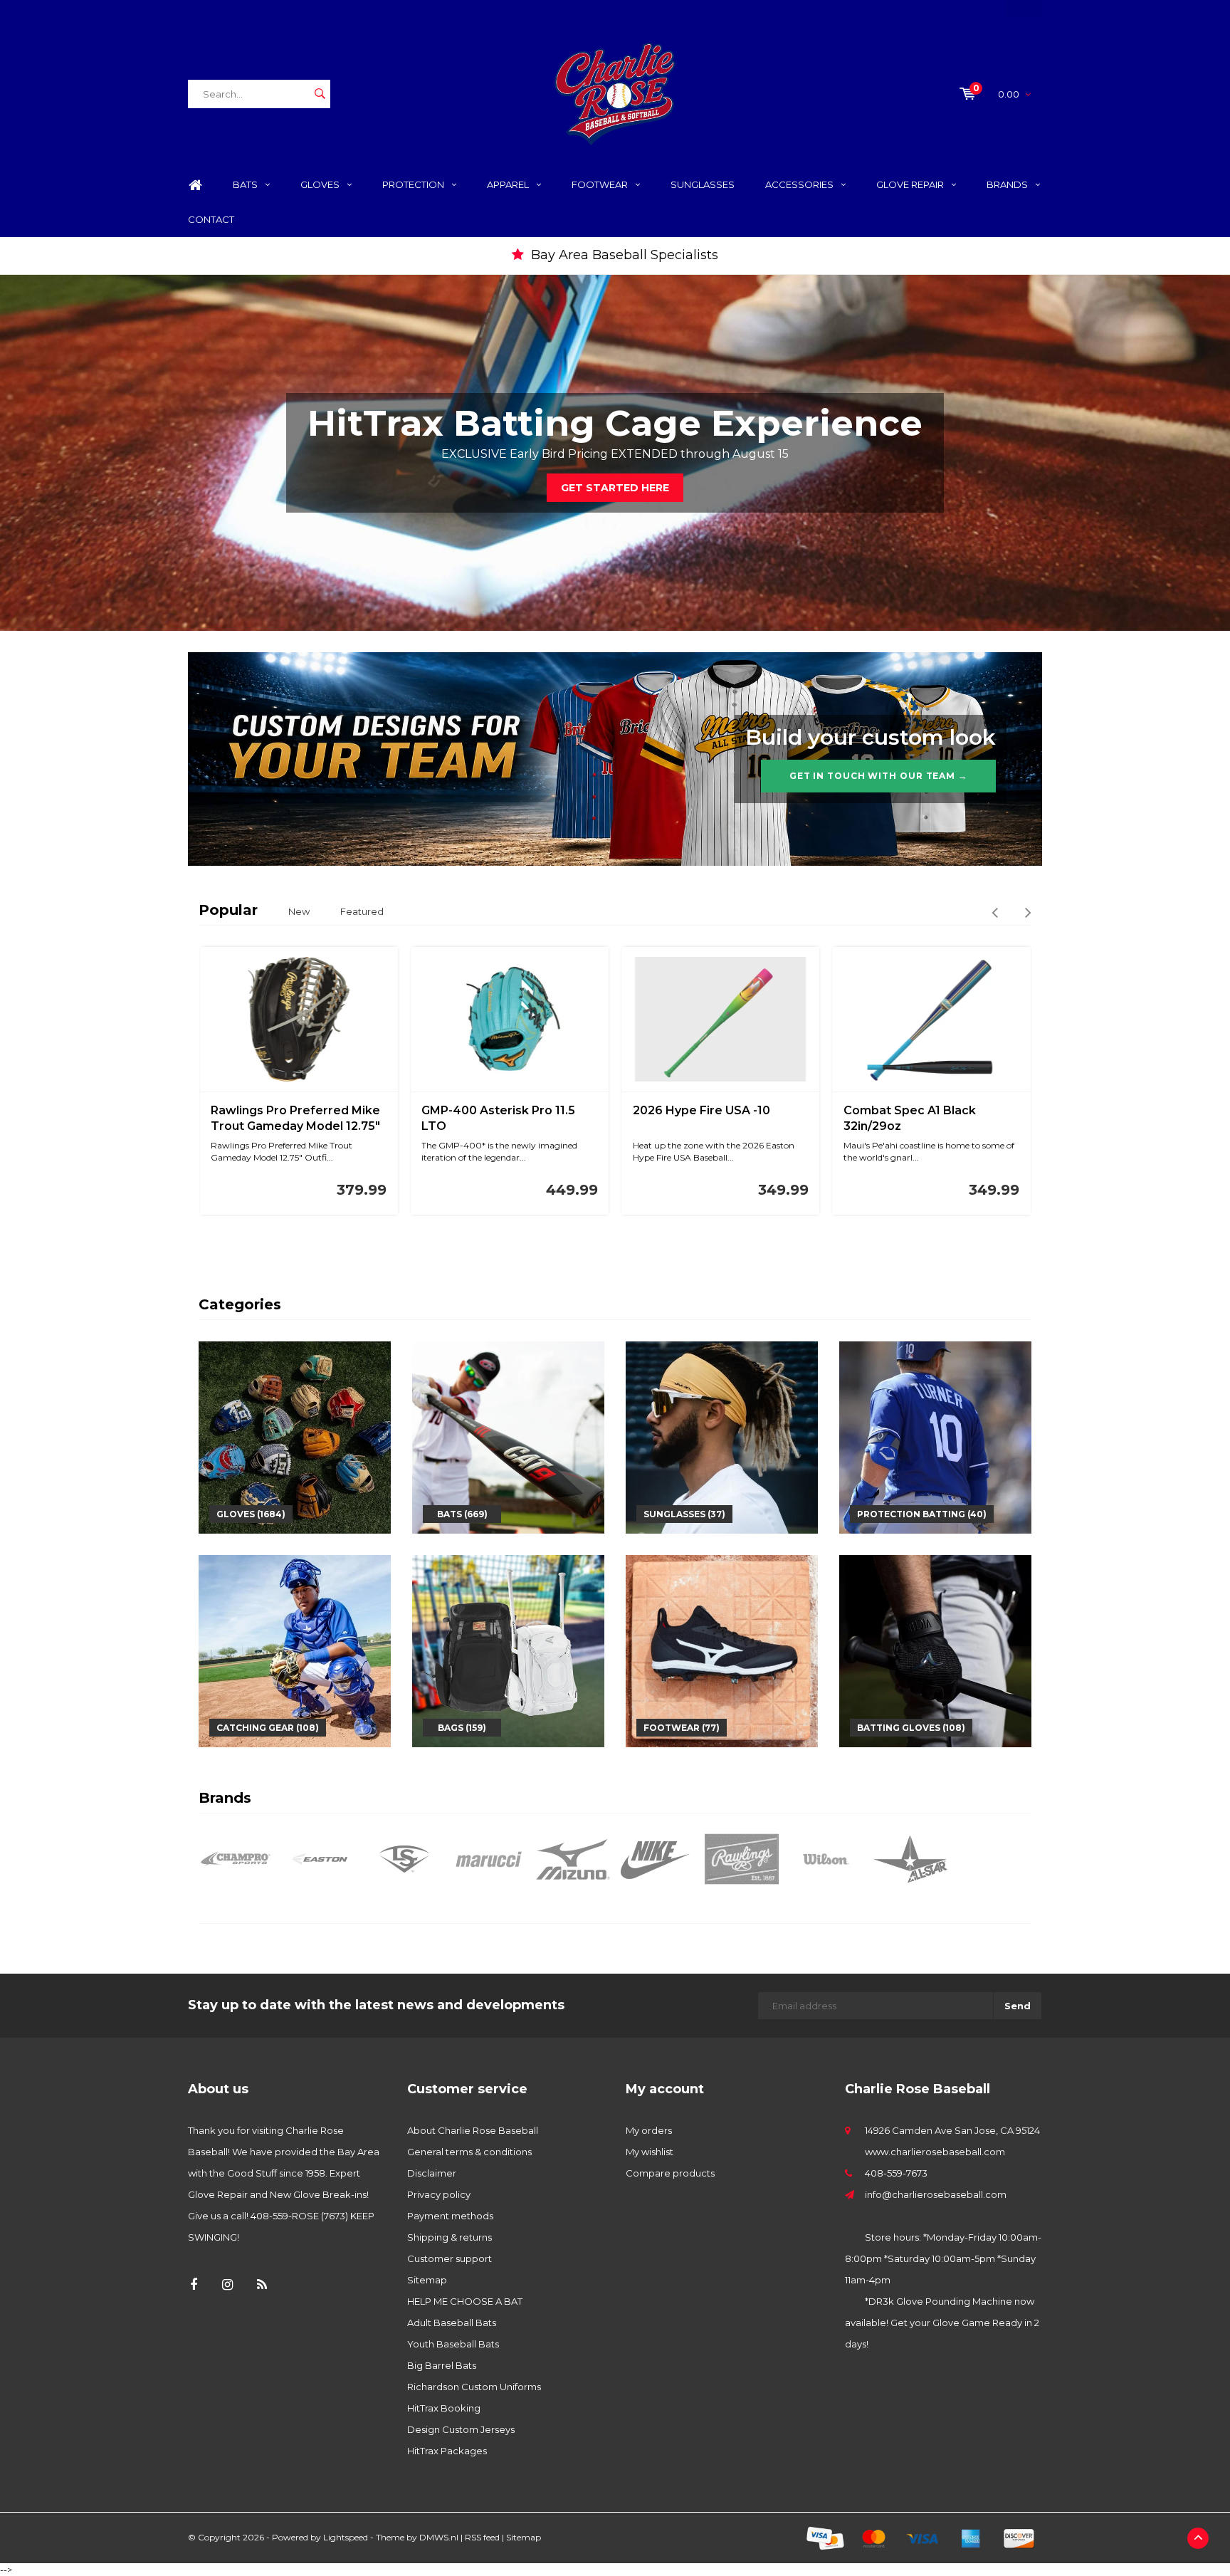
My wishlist (650, 2152)
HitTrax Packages (447, 2451)
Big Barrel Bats (442, 2365)
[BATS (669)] (508, 1437)
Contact (211, 219)
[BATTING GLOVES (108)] (935, 1650)
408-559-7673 (896, 2173)
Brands (1007, 184)
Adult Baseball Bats (452, 2323)
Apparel (508, 184)
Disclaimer (432, 2173)
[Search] (320, 94)
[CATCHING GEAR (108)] (295, 1650)
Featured (362, 911)
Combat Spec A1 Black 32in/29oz (910, 1119)
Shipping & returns (450, 2237)
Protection (413, 184)
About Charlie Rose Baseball (473, 2130)
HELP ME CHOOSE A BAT (465, 2301)
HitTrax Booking (444, 2408)
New (299, 911)
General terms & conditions (469, 2152)
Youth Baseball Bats (453, 2344)
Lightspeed (346, 2537)
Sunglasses (703, 184)
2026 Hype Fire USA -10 (701, 1110)
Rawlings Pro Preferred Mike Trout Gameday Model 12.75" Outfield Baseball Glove (295, 1120)
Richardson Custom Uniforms (474, 2387)
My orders (649, 2130)
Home (195, 185)
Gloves (320, 184)
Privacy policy (439, 2194)
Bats (245, 184)
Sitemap (427, 2280)
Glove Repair (910, 184)
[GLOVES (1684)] (295, 1437)
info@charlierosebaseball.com (936, 2194)
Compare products (670, 2173)
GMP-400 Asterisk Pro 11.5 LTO (498, 1119)
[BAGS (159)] (508, 1650)
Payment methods (450, 2216)
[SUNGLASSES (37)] (722, 1437)
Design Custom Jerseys (461, 2429)
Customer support (450, 2258)
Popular (228, 910)
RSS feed (482, 2537)
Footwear (600, 184)
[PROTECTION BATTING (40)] (935, 1437)
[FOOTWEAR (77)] (722, 1650)
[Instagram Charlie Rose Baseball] (227, 2285)
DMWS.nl (439, 2537)
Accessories (799, 184)
